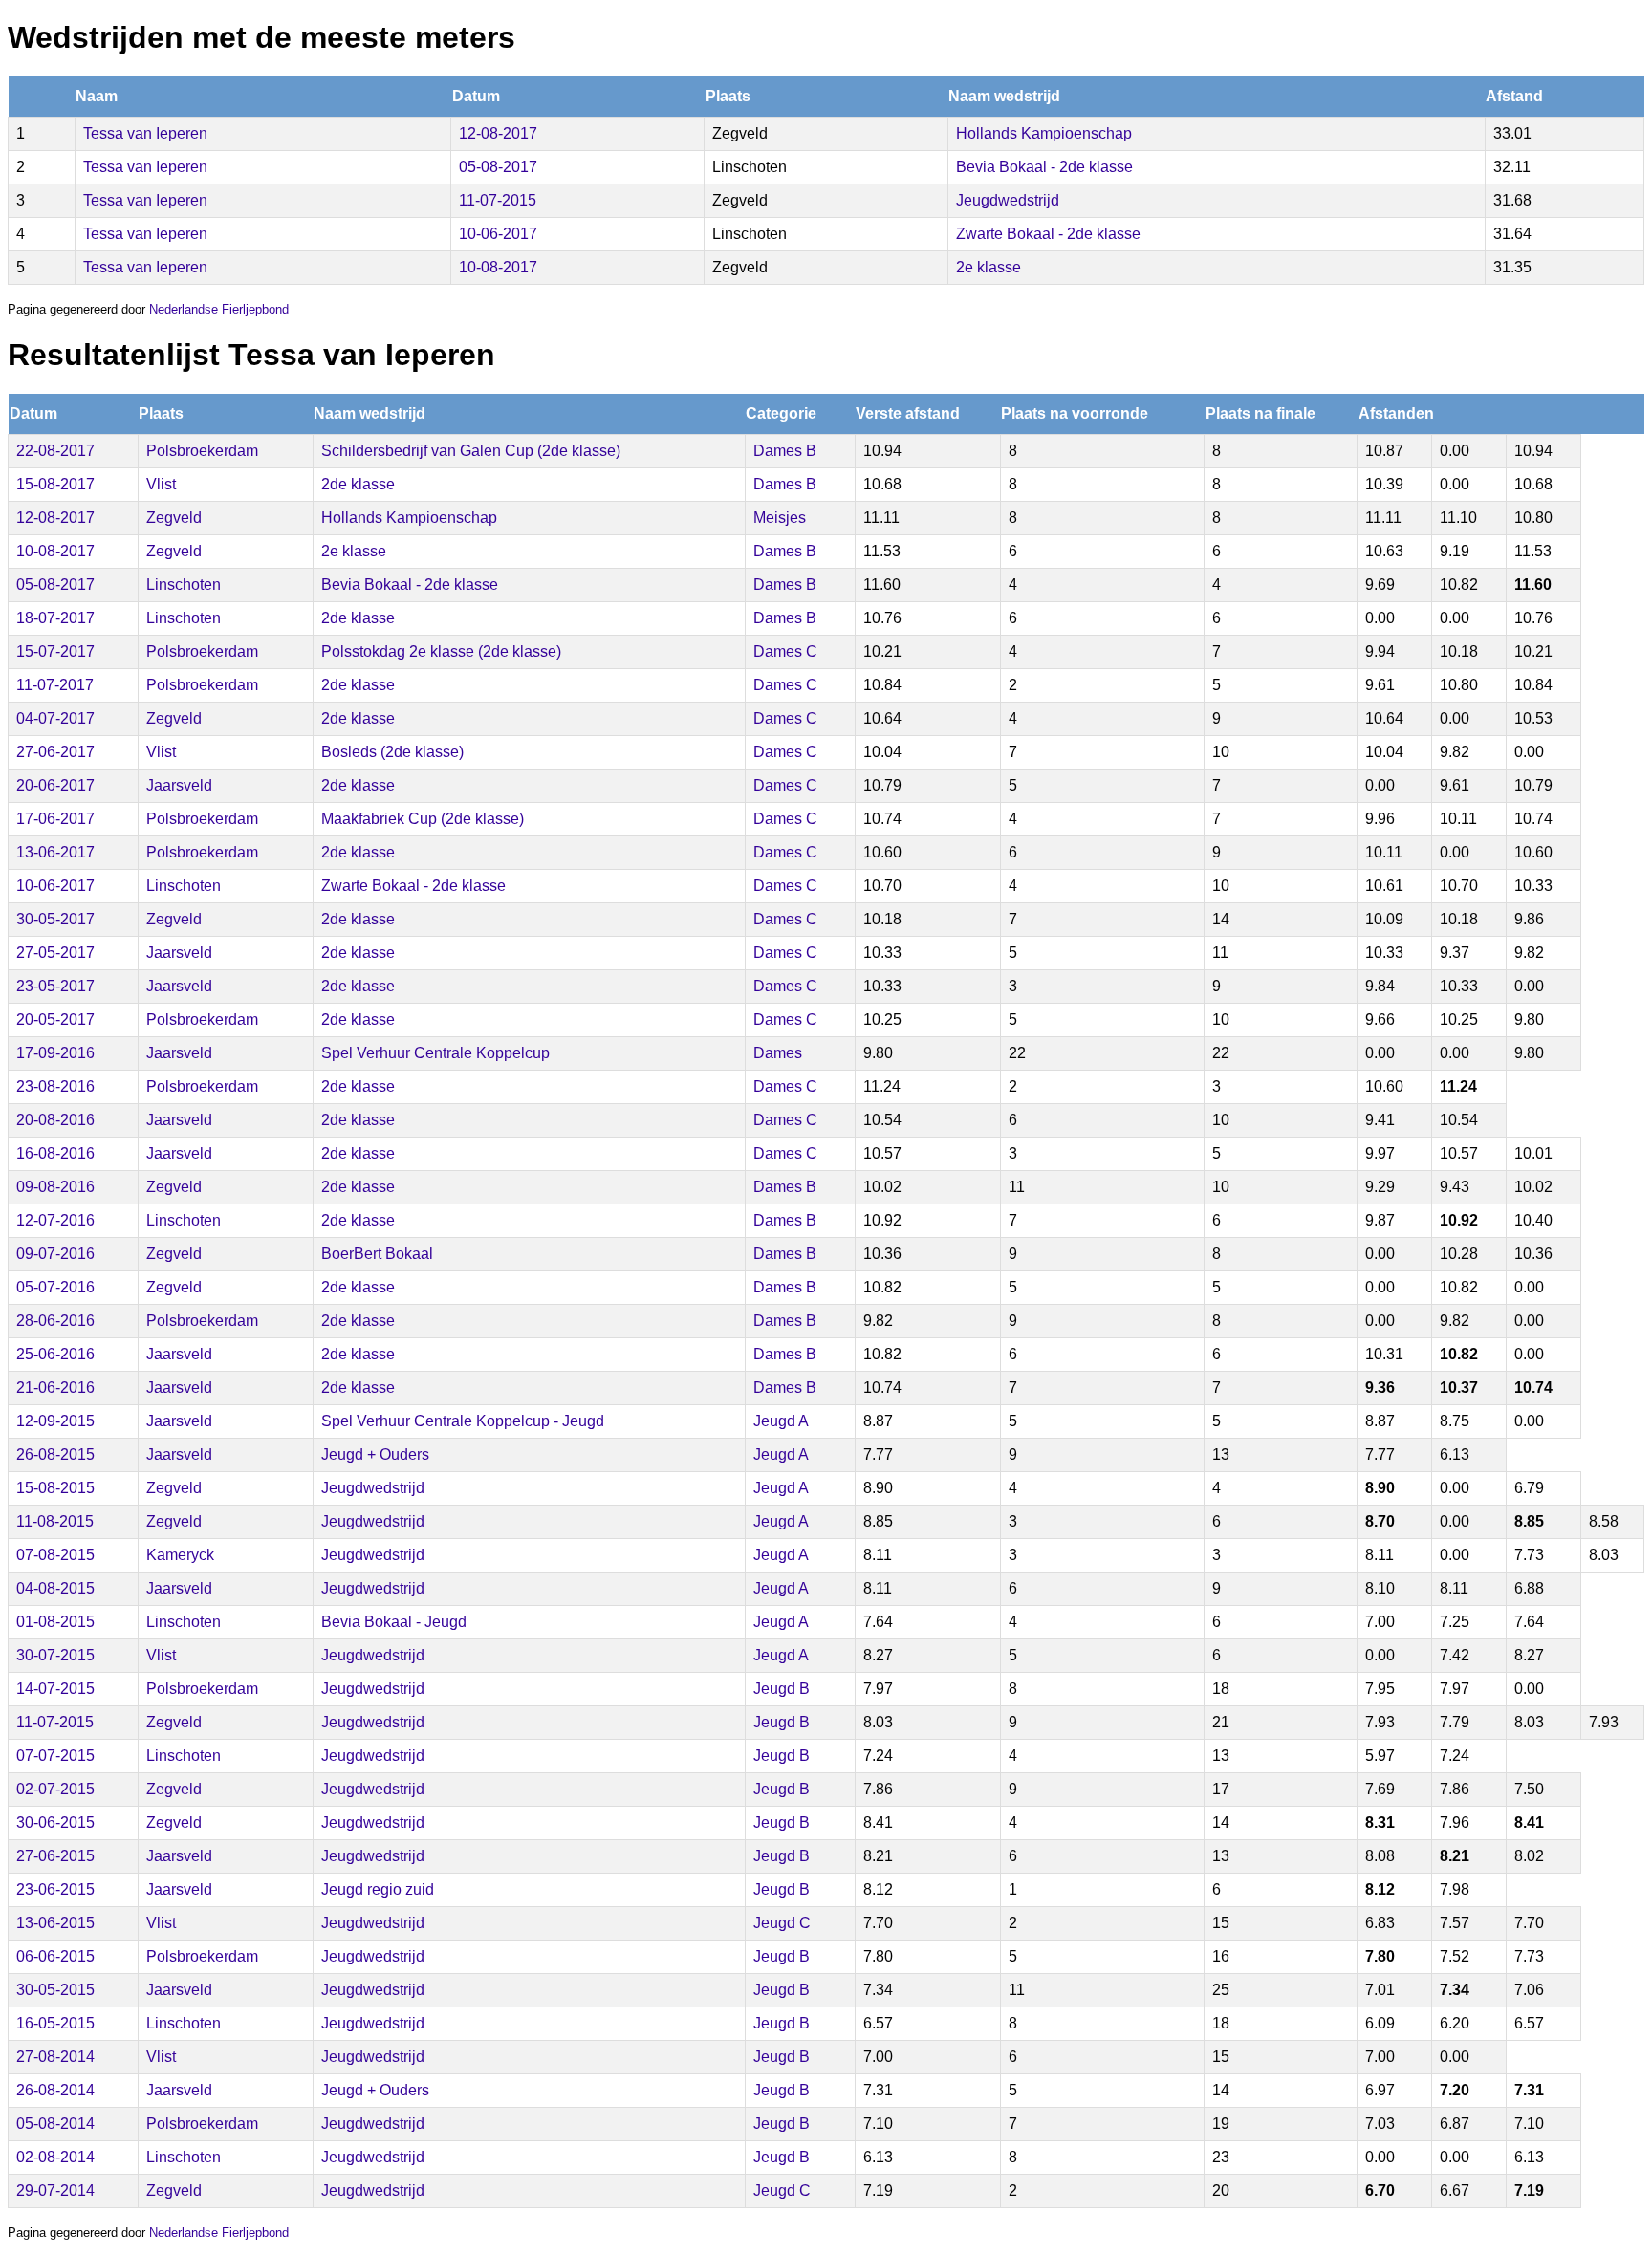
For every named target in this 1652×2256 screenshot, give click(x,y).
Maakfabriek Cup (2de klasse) (423, 819)
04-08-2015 (55, 1588)
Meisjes (780, 518)
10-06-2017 (498, 234)
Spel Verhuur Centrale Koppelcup (435, 1053)
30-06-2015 (55, 1822)
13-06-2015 (55, 1923)
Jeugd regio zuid (378, 1889)
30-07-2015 (55, 1655)
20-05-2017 (55, 1020)
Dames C (785, 651)
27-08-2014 (55, 2057)
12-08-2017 (498, 133)
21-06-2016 (55, 1388)
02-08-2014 (55, 2157)
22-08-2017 (55, 451)
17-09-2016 (55, 1053)
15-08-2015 (55, 1488)
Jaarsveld (179, 785)
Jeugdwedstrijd (1008, 200)
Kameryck (180, 1555)
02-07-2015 (55, 1789)
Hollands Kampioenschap (1044, 133)
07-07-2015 (55, 1756)
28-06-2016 (55, 1321)
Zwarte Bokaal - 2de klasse (1048, 234)
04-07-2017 (55, 718)
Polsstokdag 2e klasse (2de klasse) (441, 651)
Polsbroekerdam (202, 451)
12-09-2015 (55, 1421)
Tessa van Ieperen (145, 133)
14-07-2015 (55, 1689)
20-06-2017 (55, 785)
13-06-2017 (55, 852)
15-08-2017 (55, 484)
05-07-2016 (55, 1287)
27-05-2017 (55, 953)
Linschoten (184, 585)
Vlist (161, 484)
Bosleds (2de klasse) (392, 752)
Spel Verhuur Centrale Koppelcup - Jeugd (463, 1421)
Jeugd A (781, 1421)
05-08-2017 (498, 167)
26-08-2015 (55, 1454)
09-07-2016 (55, 1254)
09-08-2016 (55, 1187)
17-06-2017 (55, 819)
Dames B (785, 451)
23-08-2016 (55, 1086)
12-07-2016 (55, 1220)
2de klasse (358, 484)
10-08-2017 (498, 267)
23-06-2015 (55, 1889)
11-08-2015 (55, 1521)
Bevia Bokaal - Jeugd (394, 1622)
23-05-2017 (55, 986)
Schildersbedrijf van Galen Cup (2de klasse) (471, 451)
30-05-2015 (55, 1990)
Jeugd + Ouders (375, 1454)
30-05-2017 (55, 919)
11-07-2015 (498, 200)
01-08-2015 (55, 1622)
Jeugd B (782, 1689)
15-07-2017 (55, 651)
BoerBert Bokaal (377, 1254)
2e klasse (989, 267)
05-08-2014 (55, 2124)
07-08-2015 (55, 1555)
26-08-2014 (55, 2090)
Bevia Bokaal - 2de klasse (1044, 167)
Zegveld (174, 518)
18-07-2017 (55, 618)
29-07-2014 (55, 2191)
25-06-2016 (55, 1354)
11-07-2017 (55, 685)
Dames (778, 1053)
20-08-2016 (55, 1120)
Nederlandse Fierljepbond (219, 309)
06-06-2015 (55, 1956)
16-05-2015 (55, 2023)
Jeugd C (782, 1923)
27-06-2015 (55, 1856)
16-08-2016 (55, 1153)
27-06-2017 (55, 752)
